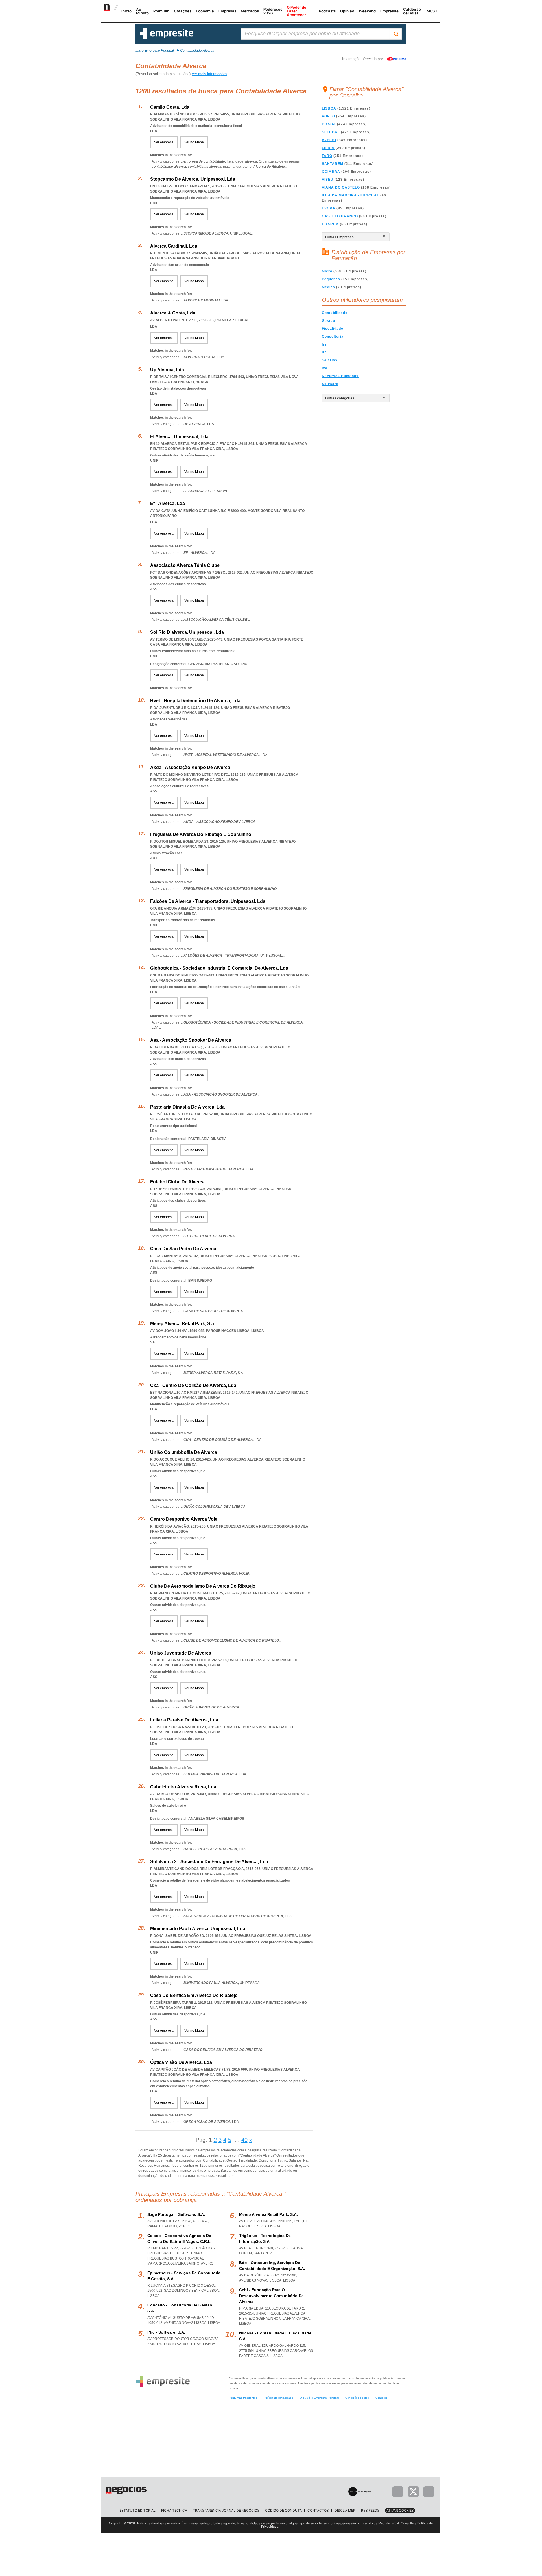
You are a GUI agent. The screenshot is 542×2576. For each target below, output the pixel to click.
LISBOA (329, 108)
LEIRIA (328, 148)
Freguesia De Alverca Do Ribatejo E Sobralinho (201, 834)
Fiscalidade (333, 329)
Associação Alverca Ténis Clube (185, 565)
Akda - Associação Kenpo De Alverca (190, 767)
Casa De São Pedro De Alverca (183, 1249)
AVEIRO (329, 140)
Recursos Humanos (340, 376)
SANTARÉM (333, 164)
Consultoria (333, 337)
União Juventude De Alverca (181, 1653)
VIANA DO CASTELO (341, 187)
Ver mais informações (209, 74)
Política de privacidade (278, 2398)
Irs (324, 344)
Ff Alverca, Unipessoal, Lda (179, 437)
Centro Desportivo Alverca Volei (184, 1519)
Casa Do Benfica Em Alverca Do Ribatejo (194, 1995)
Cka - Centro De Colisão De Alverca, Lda (193, 1385)
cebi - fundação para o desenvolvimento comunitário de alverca (271, 2296)
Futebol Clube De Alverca (177, 1182)
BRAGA (329, 124)
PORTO (328, 116)
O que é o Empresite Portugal (319, 2398)
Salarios (330, 360)
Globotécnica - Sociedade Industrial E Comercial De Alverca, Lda (219, 968)
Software (330, 384)
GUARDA (330, 224)
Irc (324, 352)
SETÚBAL (331, 132)
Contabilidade (335, 313)
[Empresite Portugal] (167, 38)
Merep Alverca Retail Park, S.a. (183, 1324)
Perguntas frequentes (243, 2398)
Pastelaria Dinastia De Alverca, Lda (187, 1107)
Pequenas (331, 279)
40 (244, 2140)
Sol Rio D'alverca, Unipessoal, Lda (187, 632)
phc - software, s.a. (166, 2332)
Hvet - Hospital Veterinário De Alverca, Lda (195, 701)
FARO (327, 156)
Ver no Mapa (194, 142)
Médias (328, 287)
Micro (327, 271)
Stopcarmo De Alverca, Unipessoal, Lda (193, 179)
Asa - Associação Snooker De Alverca (191, 1040)
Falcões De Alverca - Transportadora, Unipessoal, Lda (208, 901)
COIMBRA (331, 172)
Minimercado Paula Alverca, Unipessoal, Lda (198, 1929)
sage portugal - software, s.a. (176, 2214)
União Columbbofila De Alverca (184, 1452)
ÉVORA (329, 208)
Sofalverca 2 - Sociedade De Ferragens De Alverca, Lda (209, 1862)
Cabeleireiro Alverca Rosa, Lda (183, 1787)
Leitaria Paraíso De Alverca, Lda (184, 1720)
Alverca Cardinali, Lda (174, 246)
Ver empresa (164, 142)
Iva (325, 368)
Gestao (328, 321)
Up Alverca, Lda (167, 370)
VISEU (328, 180)
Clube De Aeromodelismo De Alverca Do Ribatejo (203, 1586)
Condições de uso (357, 2398)
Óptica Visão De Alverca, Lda (181, 2062)
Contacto (381, 2398)
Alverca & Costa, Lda (173, 313)
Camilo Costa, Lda (170, 107)
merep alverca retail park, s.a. (268, 2214)
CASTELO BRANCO (340, 216)
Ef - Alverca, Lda (168, 503)
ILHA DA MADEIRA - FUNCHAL (350, 195)
